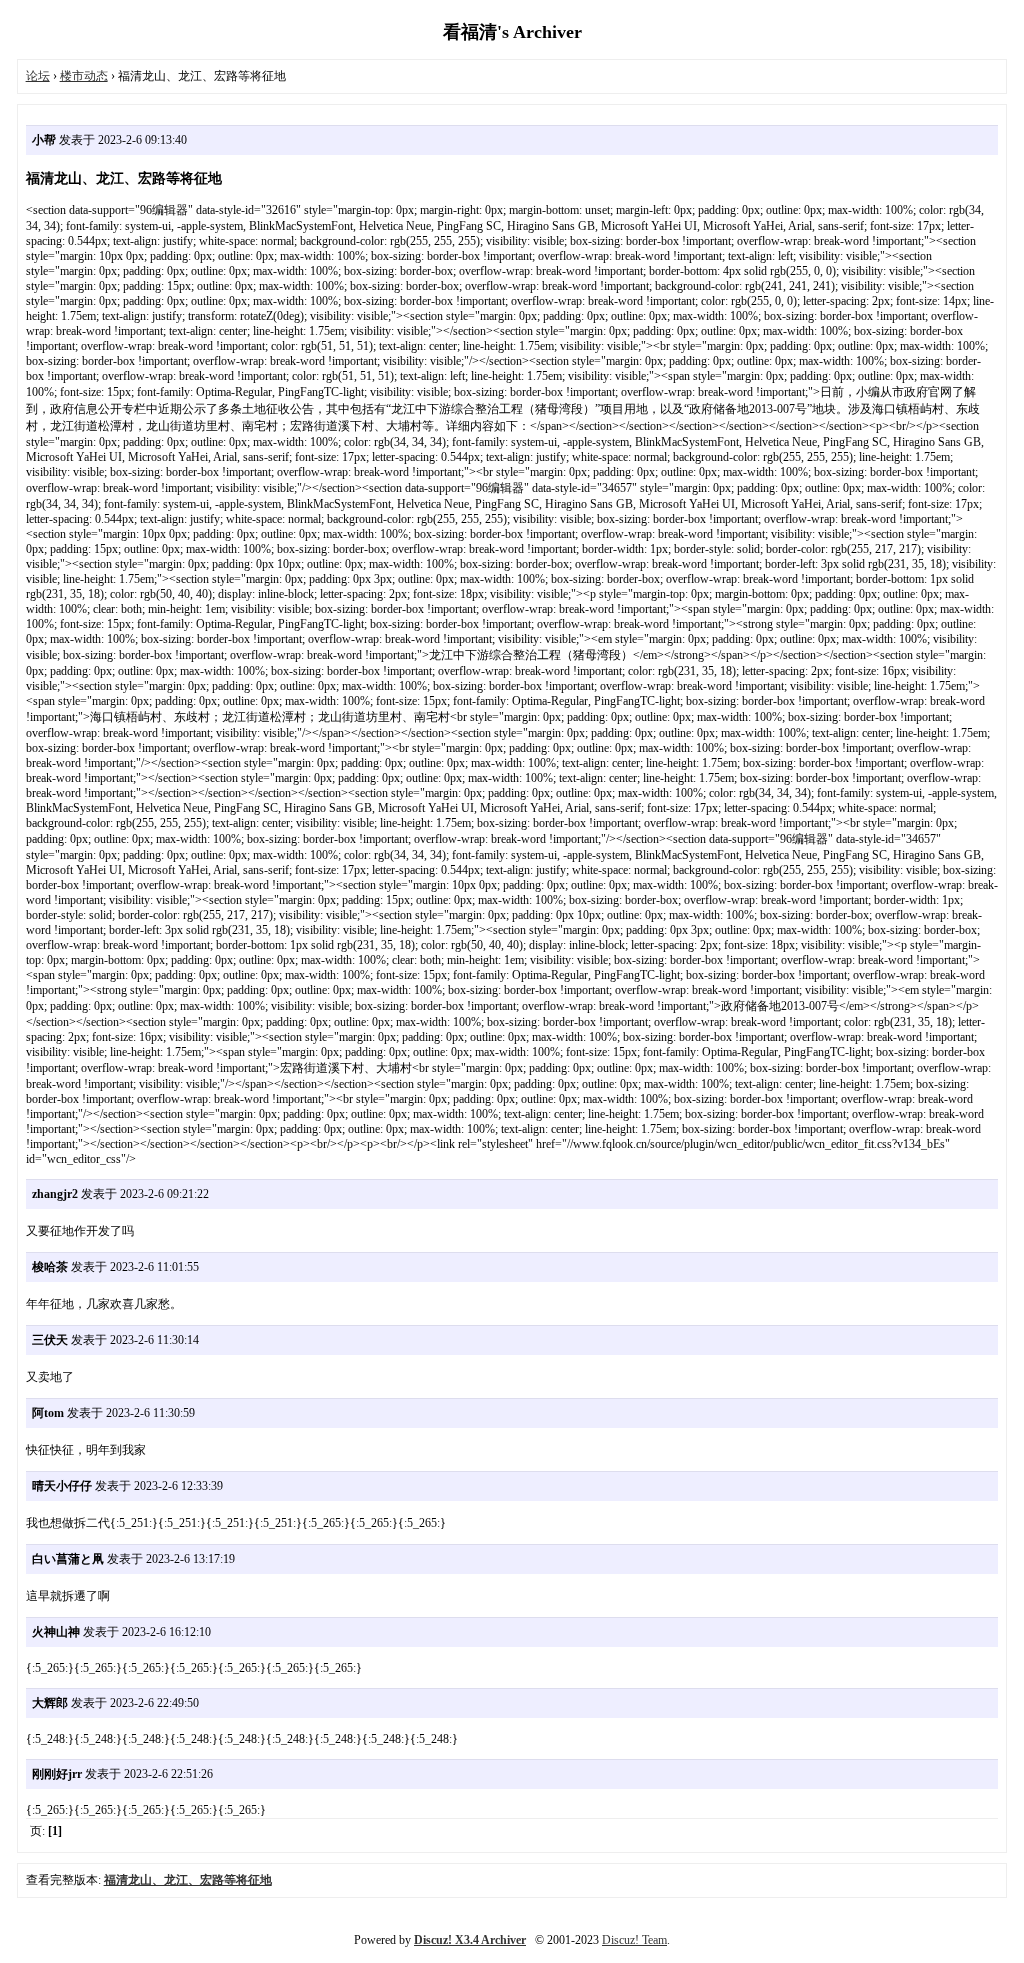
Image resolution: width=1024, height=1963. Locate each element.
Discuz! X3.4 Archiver (470, 1940)
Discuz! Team (634, 1940)
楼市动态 (84, 76)
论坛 (38, 76)
